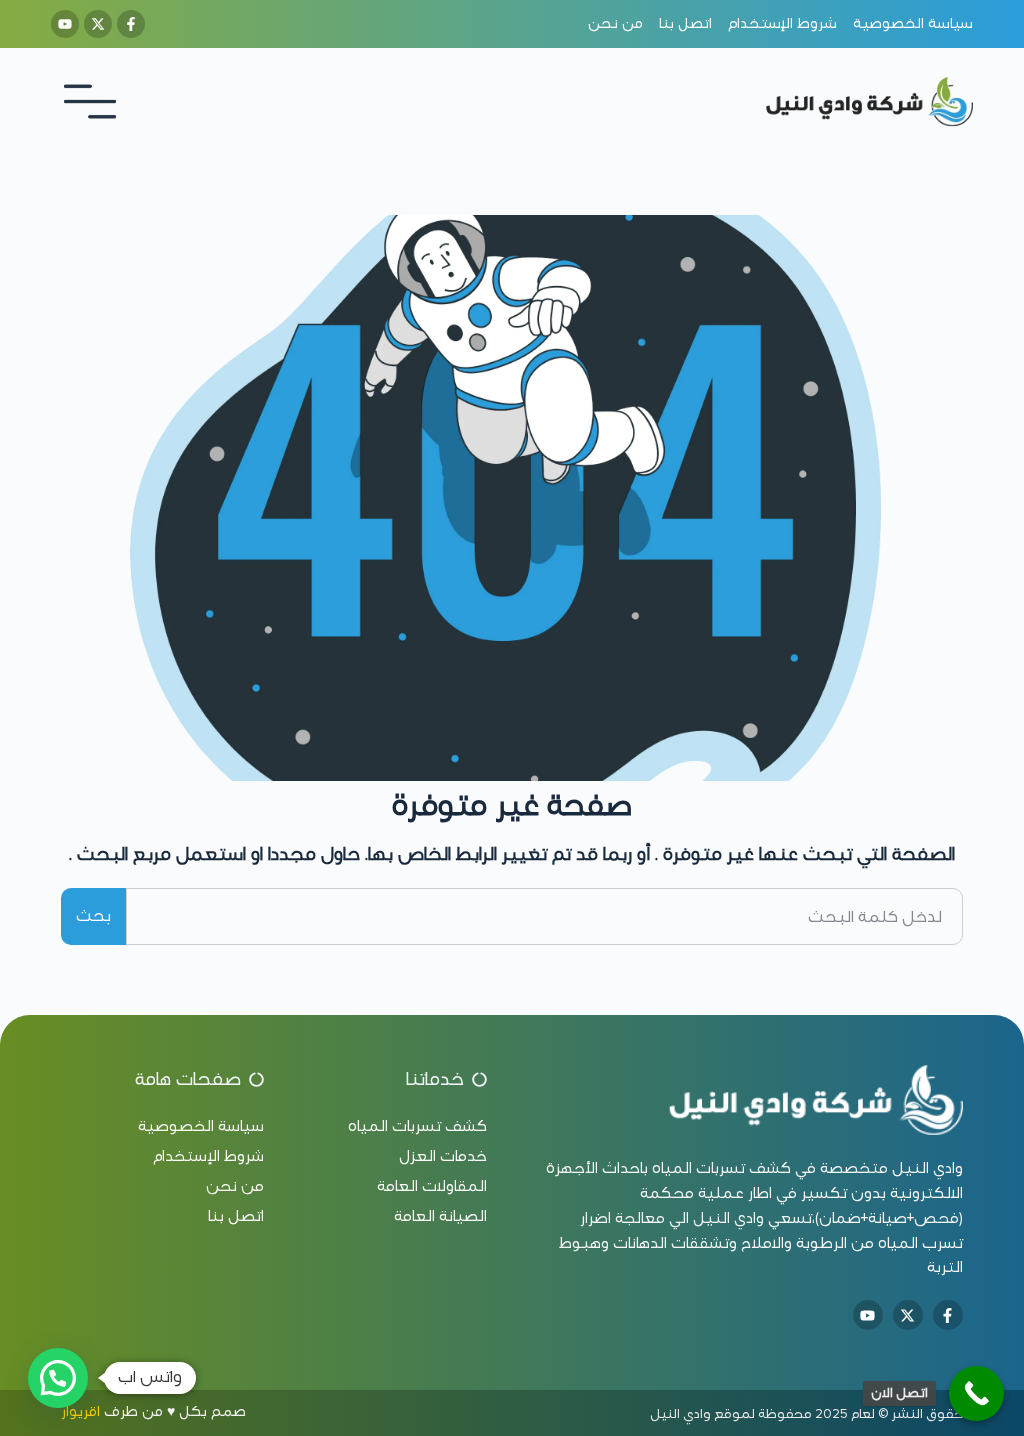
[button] (58, 1378)
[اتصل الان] (976, 1393)
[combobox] (544, 916)
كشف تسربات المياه (721, 1168)
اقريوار (80, 1411)
